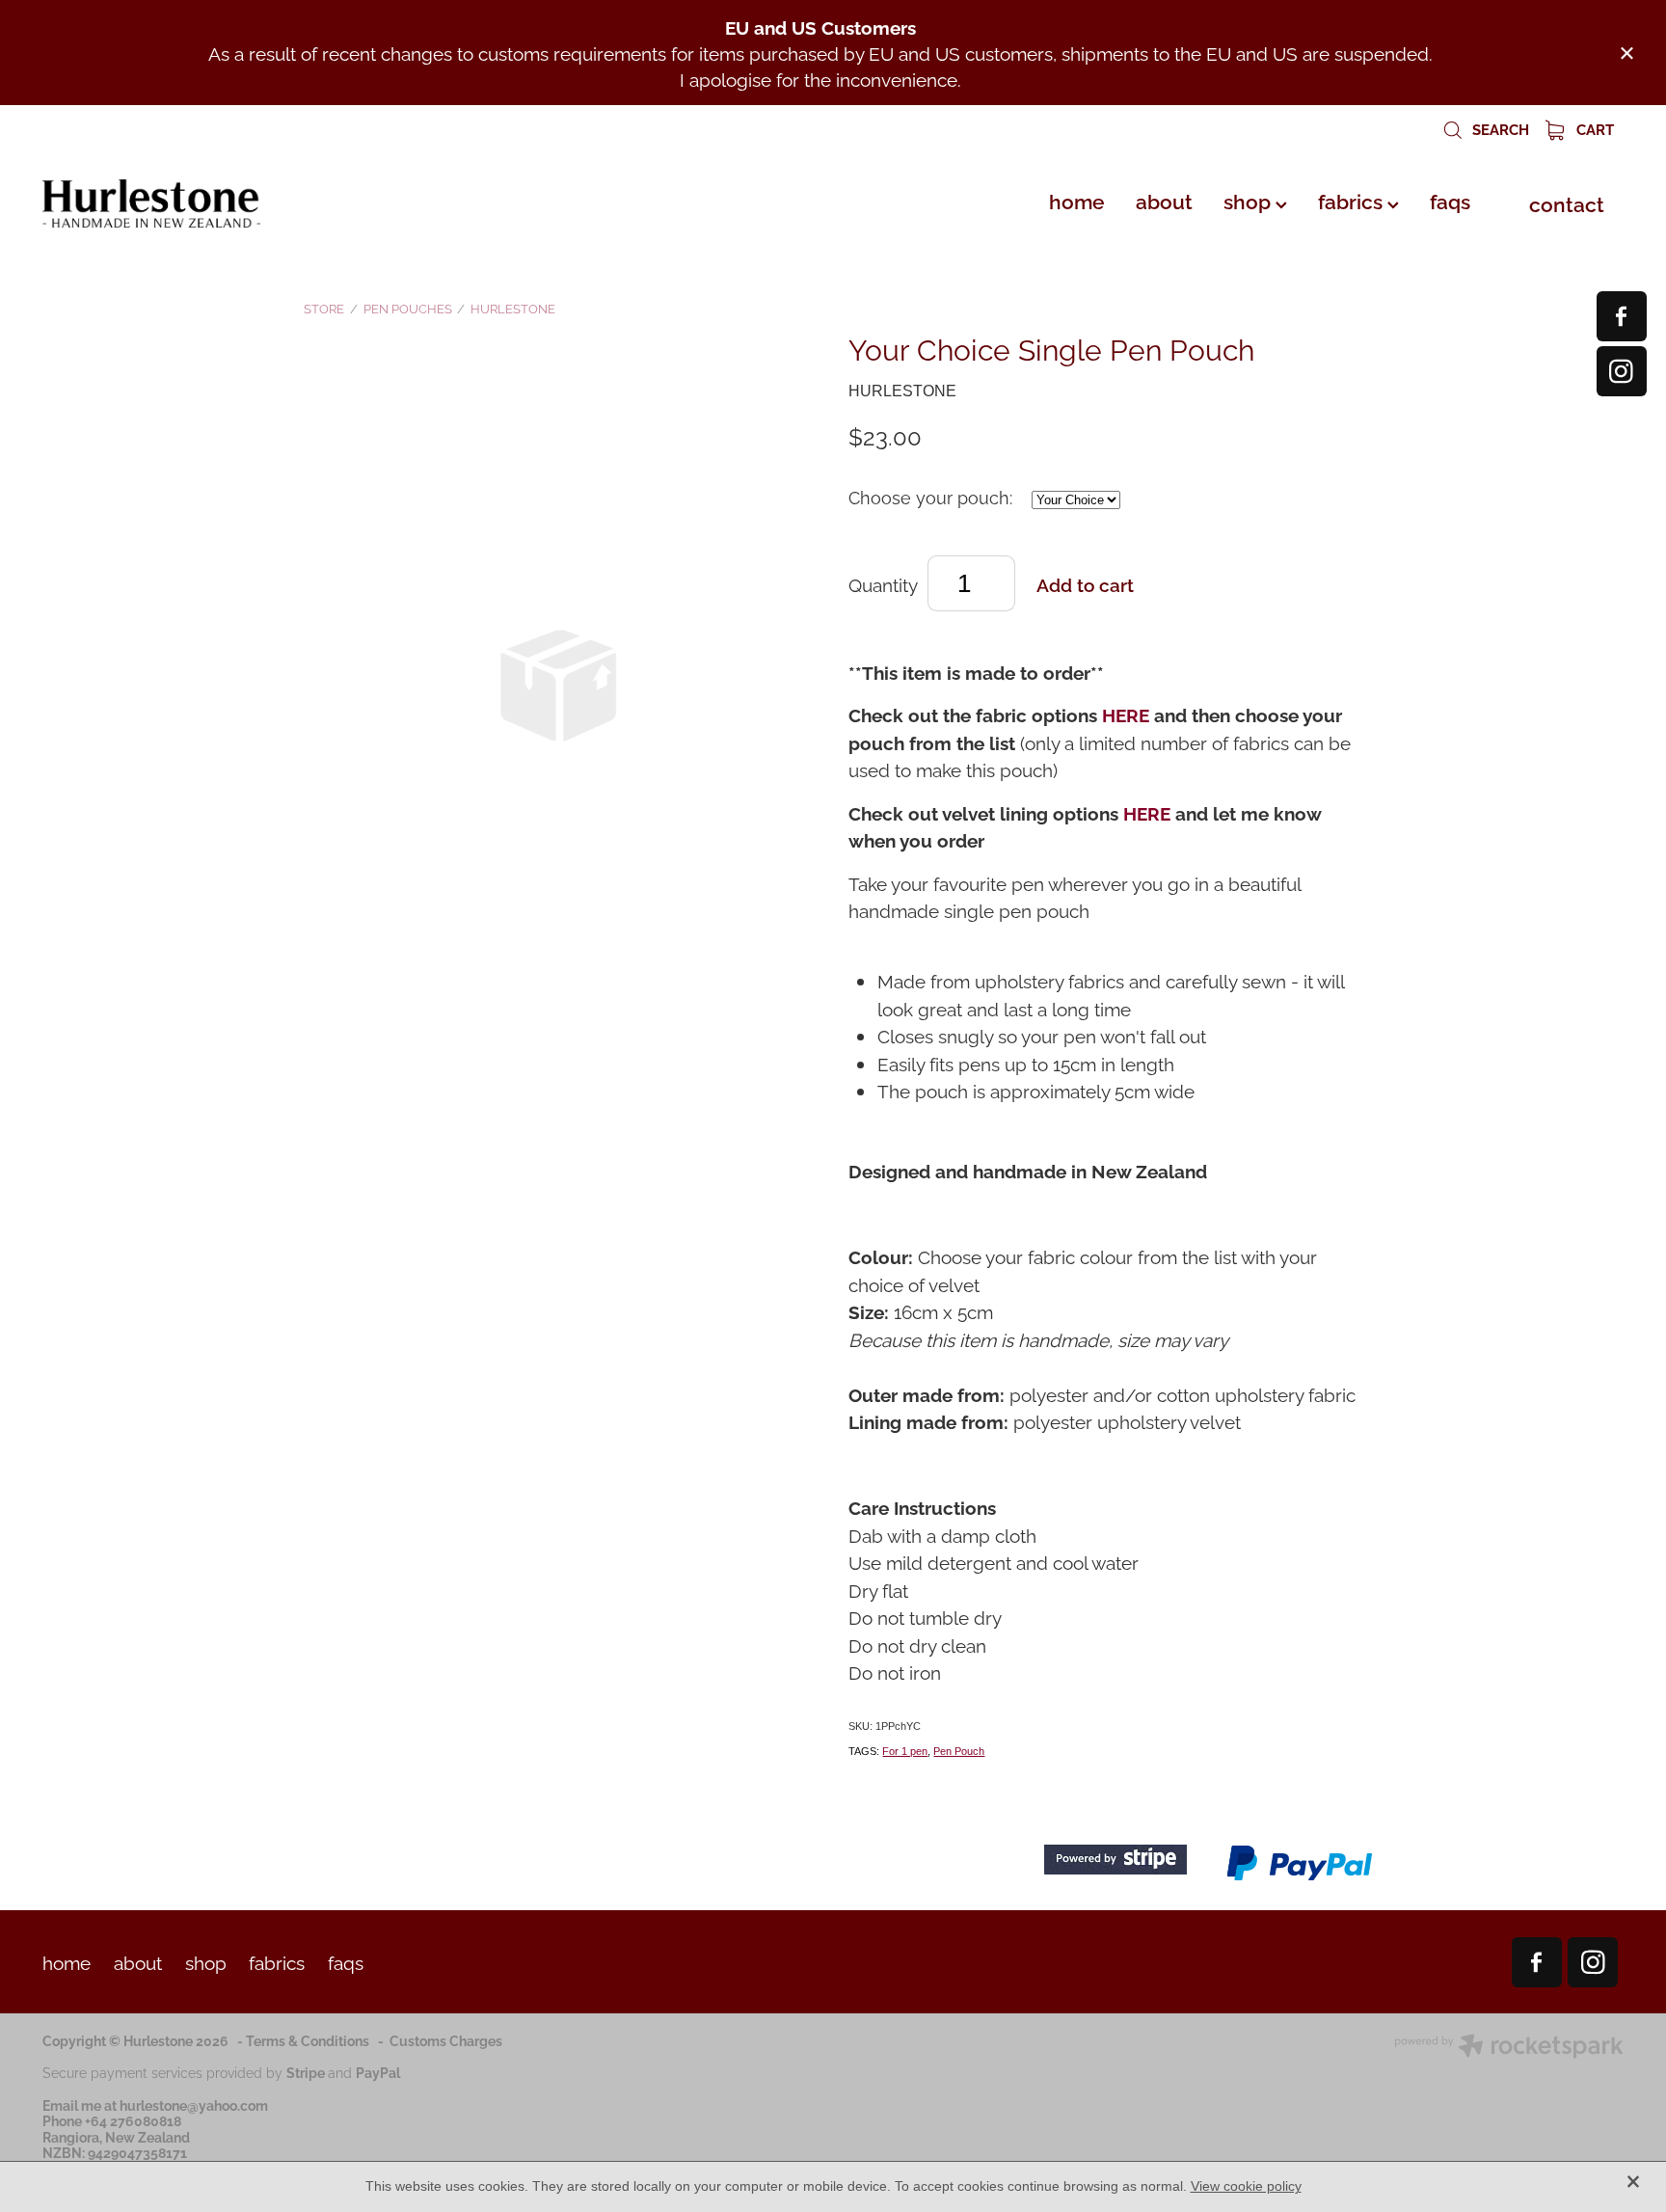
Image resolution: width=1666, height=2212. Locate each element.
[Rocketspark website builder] (1509, 2048)
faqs (1450, 200)
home (1077, 200)
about (1164, 200)
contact (1567, 202)
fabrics (1353, 200)
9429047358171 (137, 2152)
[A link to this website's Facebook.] (1622, 316)
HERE (1126, 714)
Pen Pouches (408, 308)
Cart (1593, 128)
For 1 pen (905, 1751)
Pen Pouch (959, 1751)
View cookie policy (1246, 2186)
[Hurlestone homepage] (201, 203)
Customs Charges (446, 2040)
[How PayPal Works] (1300, 1877)
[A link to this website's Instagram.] (1622, 371)
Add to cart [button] (1085, 583)
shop (1249, 200)
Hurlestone (513, 308)
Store (324, 308)
